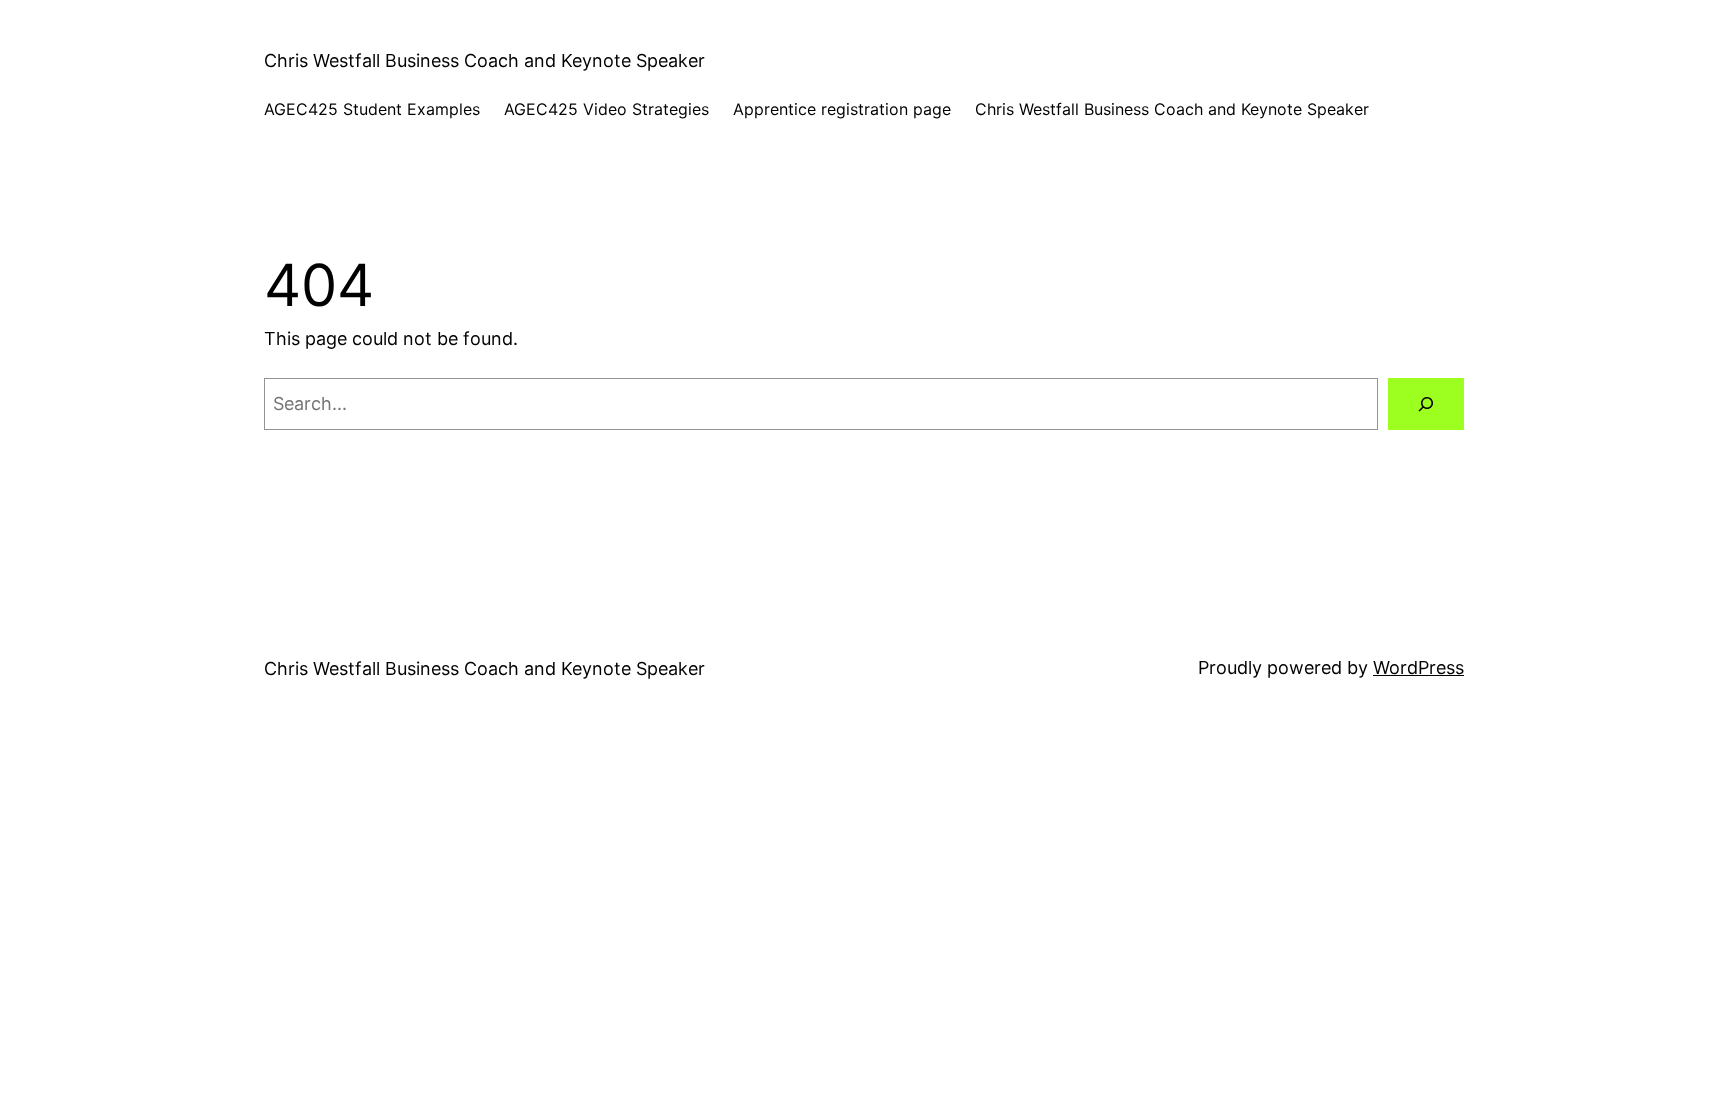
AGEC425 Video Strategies (606, 109)
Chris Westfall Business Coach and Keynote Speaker (484, 60)
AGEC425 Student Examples (372, 109)
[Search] (1426, 404)
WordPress (1418, 667)
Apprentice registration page (842, 109)
